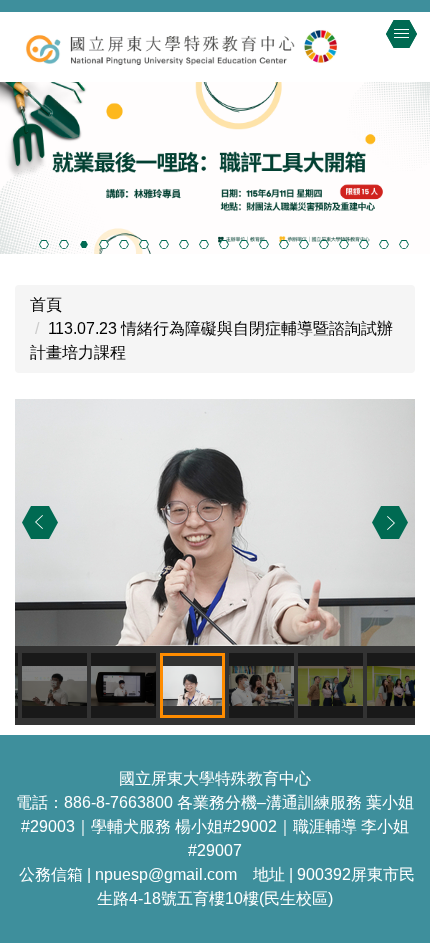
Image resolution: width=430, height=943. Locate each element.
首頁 (46, 304)
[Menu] (401, 34)
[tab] (44, 244)
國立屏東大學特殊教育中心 (215, 778)
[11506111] (215, 168)
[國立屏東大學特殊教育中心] (215, 47)
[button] (40, 523)
